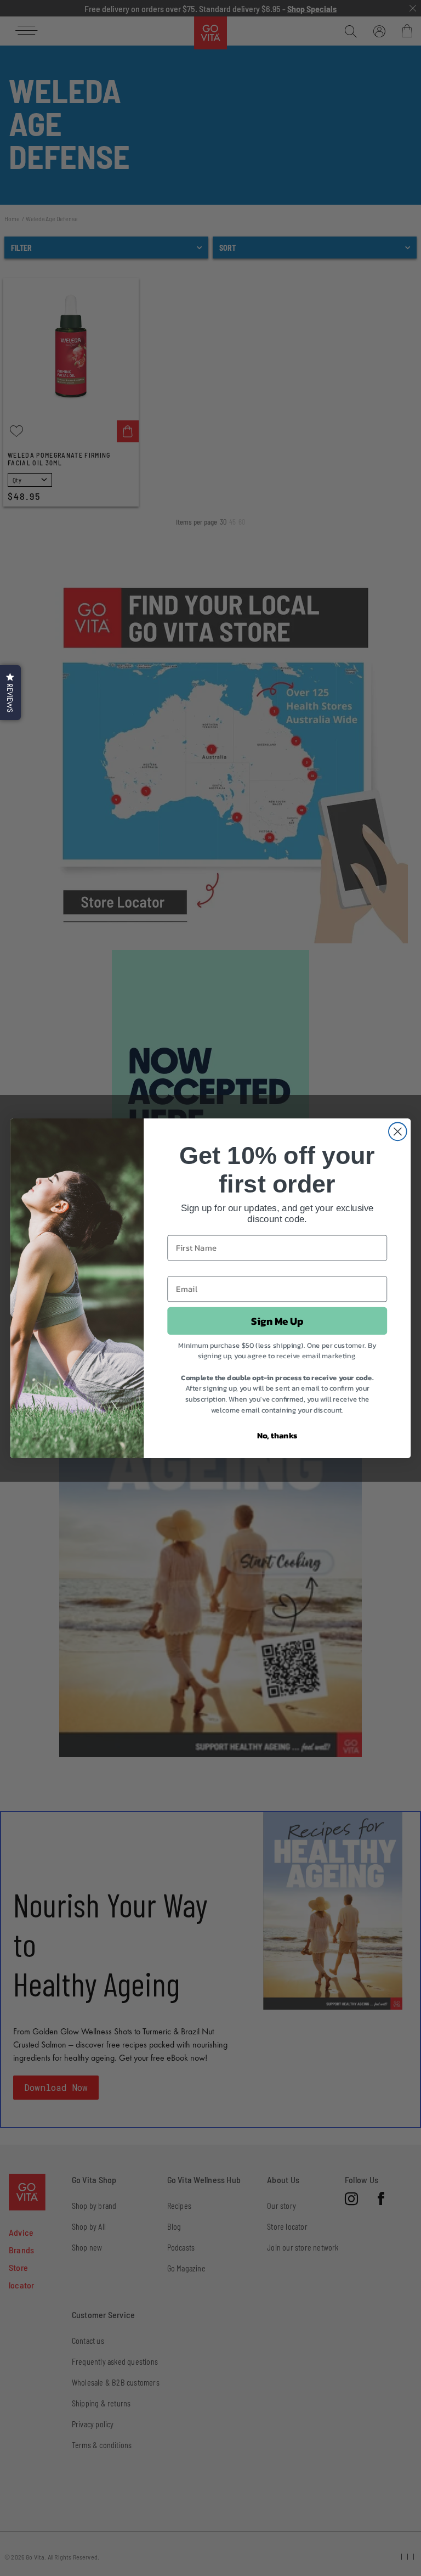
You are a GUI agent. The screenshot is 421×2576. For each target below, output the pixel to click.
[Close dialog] (398, 1131)
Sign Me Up (277, 1320)
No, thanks (277, 1435)
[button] (10, 693)
